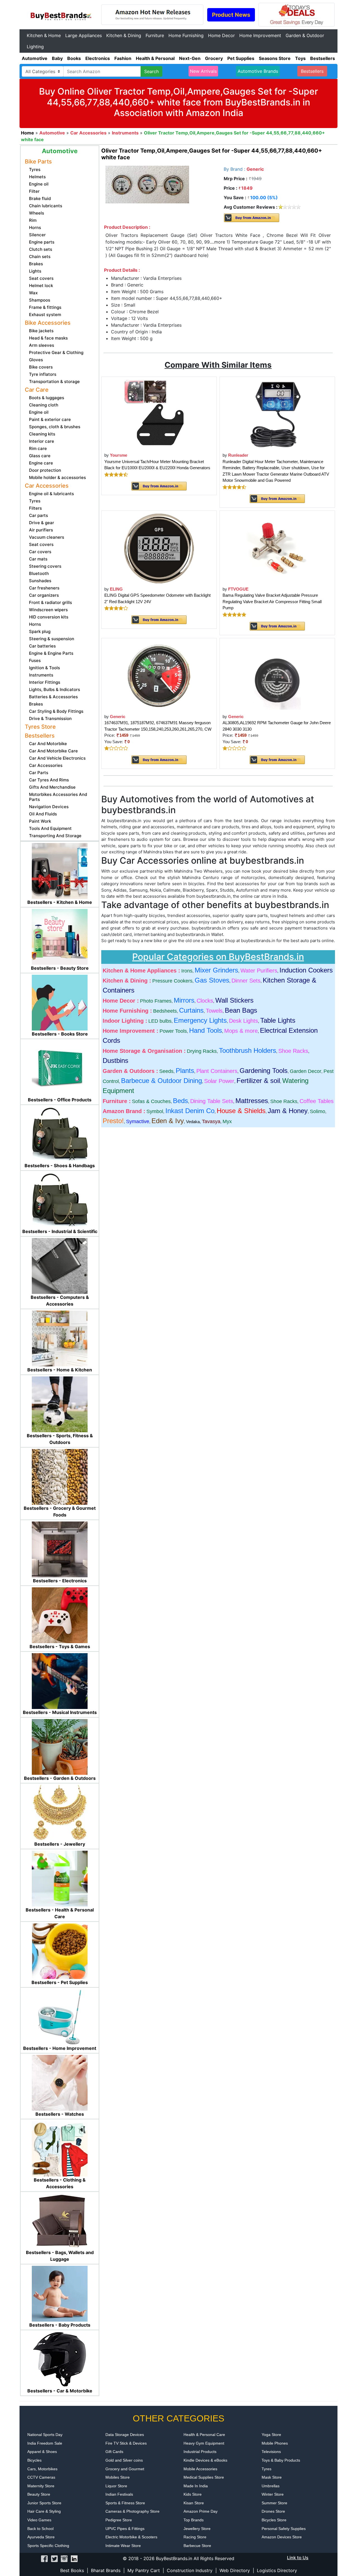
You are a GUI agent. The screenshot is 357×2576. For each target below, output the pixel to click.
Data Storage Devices (125, 2435)
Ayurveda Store (41, 2537)
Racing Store (195, 2537)
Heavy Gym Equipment (204, 2443)
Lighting (35, 47)
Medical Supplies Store (204, 2477)
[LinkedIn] (74, 2558)
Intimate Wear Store (123, 2546)
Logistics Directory (277, 2570)
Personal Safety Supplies (284, 2529)
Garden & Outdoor (305, 35)
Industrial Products (200, 2452)
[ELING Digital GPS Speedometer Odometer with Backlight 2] (159, 548)
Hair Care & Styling (44, 2511)
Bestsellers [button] (312, 71)
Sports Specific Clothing (48, 2546)
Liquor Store (116, 2486)
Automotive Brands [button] (258, 71)
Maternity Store (41, 2486)
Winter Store (273, 2494)
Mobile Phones (275, 2443)
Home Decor (221, 35)
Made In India (196, 2486)
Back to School (40, 2529)
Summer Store (274, 2503)
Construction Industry (190, 2570)
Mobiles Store (118, 2477)
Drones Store (273, 2511)
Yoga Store (271, 2435)
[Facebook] (44, 2558)
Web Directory (235, 2570)
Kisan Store (194, 2503)
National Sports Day (45, 2435)
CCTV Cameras (41, 2477)
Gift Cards (114, 2452)
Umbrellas (271, 2486)
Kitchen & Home (44, 35)
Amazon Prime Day (201, 2511)
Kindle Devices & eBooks (205, 2460)
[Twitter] (54, 2558)
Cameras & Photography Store (132, 2511)
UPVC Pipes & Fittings (125, 2529)
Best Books (72, 2570)
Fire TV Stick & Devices (126, 2443)
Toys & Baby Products (281, 2460)
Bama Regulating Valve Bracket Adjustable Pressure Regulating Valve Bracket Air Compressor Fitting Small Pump (272, 601)
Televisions (271, 2452)
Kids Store (193, 2494)
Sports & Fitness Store (125, 2503)
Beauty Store (39, 2494)
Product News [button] (231, 15)
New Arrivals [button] (203, 71)
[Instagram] (64, 2558)
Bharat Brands (106, 2570)
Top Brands (194, 2520)
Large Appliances (84, 35)
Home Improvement (260, 35)
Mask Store (272, 2477)
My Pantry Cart (144, 2570)
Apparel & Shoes (42, 2452)
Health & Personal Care (204, 2435)
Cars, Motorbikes (42, 2469)
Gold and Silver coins (124, 2460)
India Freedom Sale (45, 2443)
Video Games (39, 2520)
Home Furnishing (186, 35)
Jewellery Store (197, 2529)
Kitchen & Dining (124, 35)
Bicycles (34, 2460)
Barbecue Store (197, 2546)
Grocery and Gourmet (125, 2469)
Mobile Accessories (200, 2469)
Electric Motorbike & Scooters (131, 2537)
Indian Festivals (119, 2494)
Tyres (266, 2469)
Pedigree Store (119, 2520)
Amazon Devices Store (282, 2537)
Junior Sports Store (44, 2503)
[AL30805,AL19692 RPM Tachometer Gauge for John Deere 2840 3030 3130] (277, 676)
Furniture (155, 35)
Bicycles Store (274, 2520)
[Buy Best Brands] (60, 14)
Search (151, 71)
